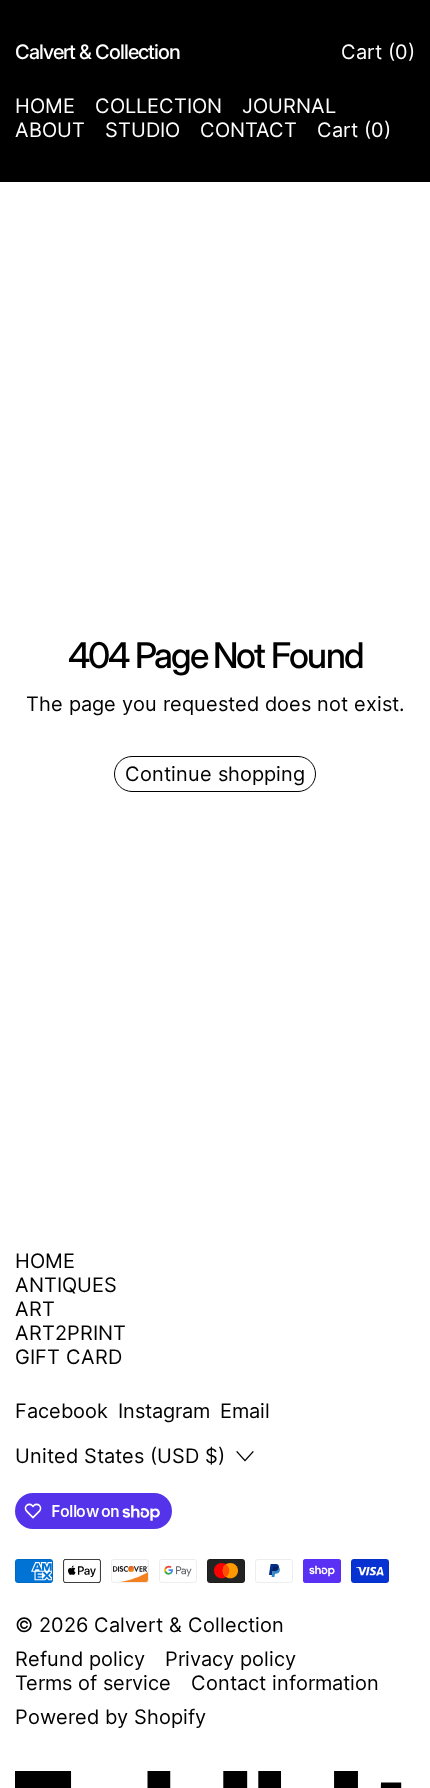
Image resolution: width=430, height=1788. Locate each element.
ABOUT (50, 130)
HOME (45, 106)
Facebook (61, 1411)
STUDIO (142, 130)
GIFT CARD (68, 1357)
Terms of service (93, 1683)
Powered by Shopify (110, 1717)
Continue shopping (215, 774)
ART (35, 1309)
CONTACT (248, 130)
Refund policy (80, 1659)
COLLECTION (158, 106)
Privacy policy (230, 1659)
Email (245, 1411)
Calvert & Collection (189, 1625)
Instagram (164, 1411)
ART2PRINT (70, 1333)
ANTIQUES (66, 1285)
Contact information (285, 1683)
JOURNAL (289, 106)
